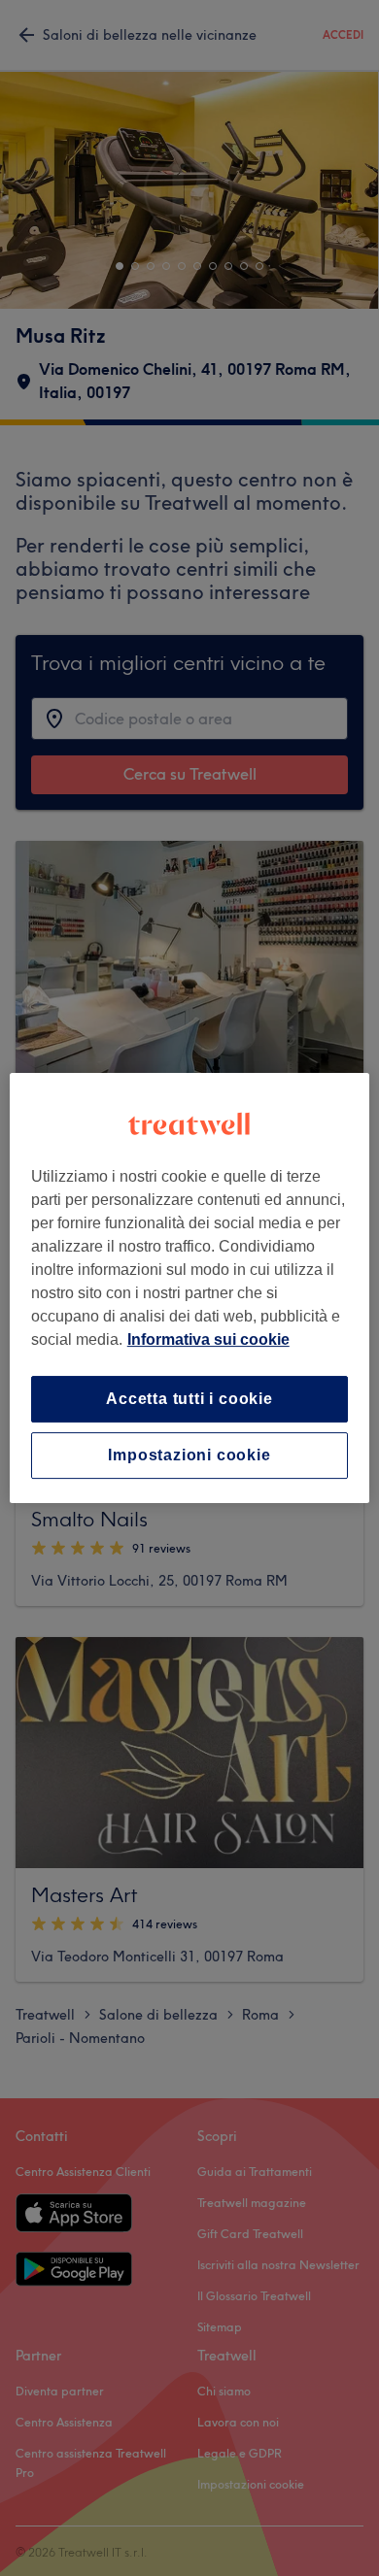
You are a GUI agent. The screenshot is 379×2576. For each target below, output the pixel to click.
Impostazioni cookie (189, 1455)
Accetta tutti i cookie (189, 1399)
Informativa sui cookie (208, 1339)
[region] (190, 1288)
